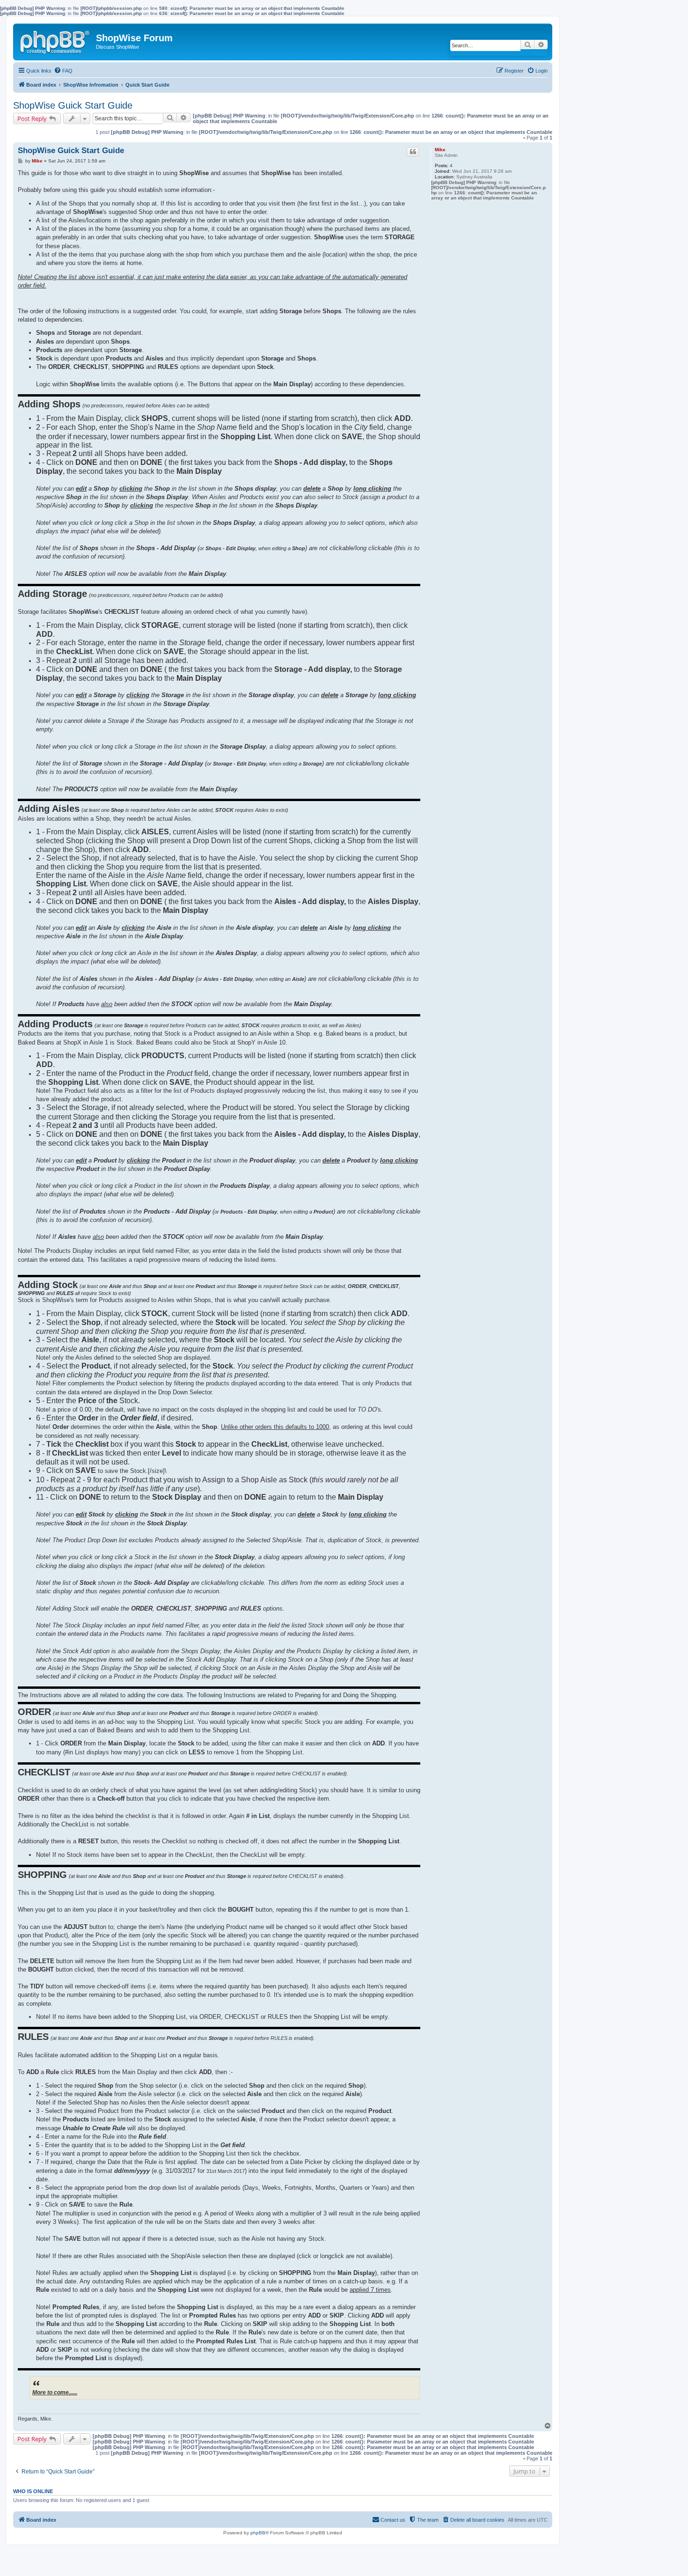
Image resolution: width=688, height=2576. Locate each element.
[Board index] (56, 40)
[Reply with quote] (413, 152)
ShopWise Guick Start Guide (73, 105)
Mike (440, 150)
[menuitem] (63, 71)
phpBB (258, 2533)
